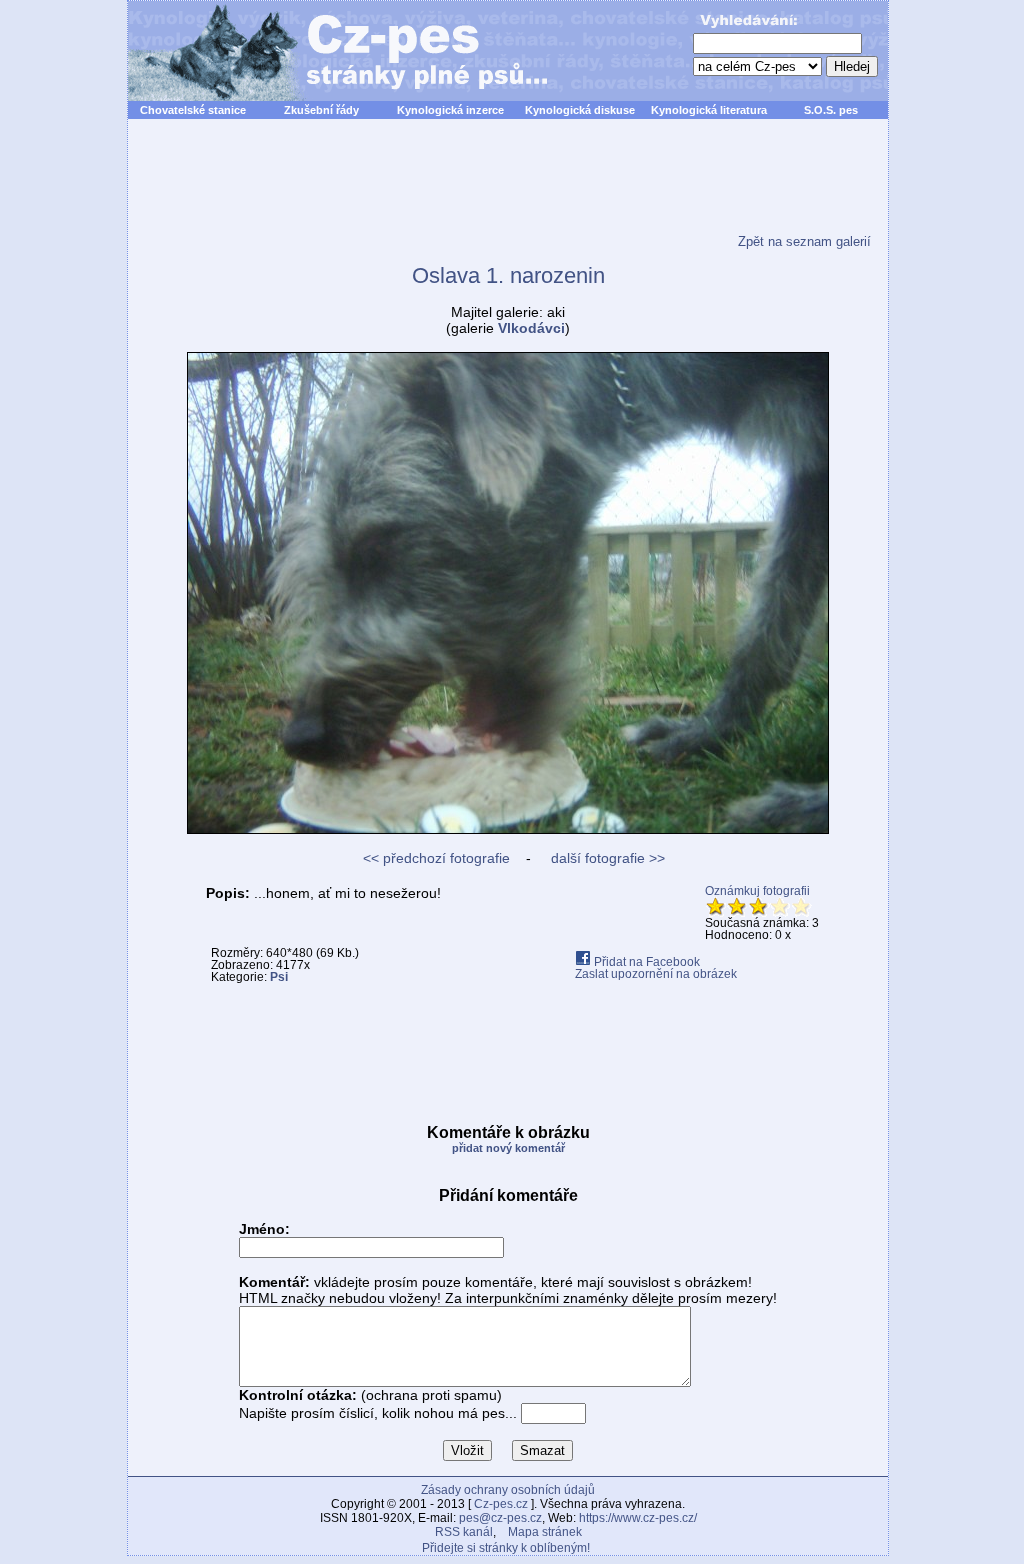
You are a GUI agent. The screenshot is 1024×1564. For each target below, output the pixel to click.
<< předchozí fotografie (436, 858)
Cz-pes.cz (501, 1504)
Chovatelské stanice (193, 110)
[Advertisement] (508, 189)
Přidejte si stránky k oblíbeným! (506, 1548)
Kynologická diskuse (580, 110)
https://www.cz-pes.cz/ (638, 1518)
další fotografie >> (606, 858)
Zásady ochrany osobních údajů (508, 1490)
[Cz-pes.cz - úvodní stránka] (328, 51)
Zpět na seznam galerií (804, 241)
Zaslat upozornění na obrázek (656, 974)
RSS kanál (464, 1532)
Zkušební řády (321, 110)
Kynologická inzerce (450, 110)
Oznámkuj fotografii (757, 891)
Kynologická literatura (709, 110)
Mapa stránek (545, 1532)
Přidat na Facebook (645, 962)
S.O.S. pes (831, 110)
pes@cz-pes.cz (500, 1518)
